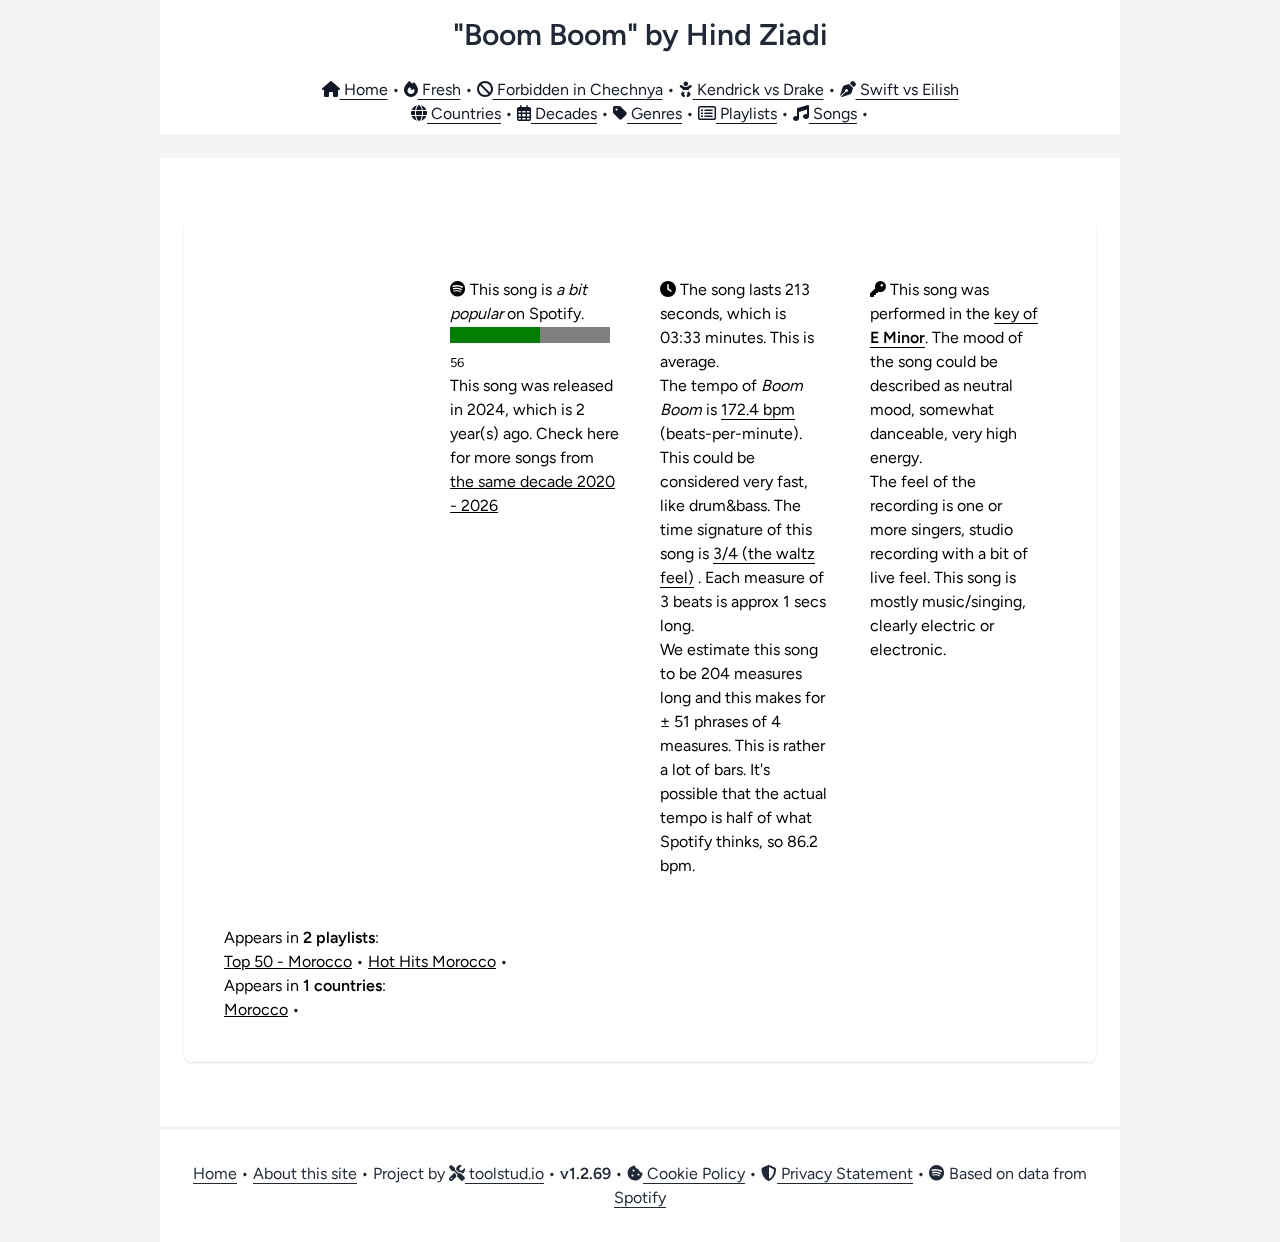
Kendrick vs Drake (758, 89)
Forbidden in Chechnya (578, 89)
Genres (654, 113)
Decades (564, 113)
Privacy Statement (845, 1173)
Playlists (746, 113)
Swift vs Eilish (907, 89)
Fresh (439, 89)
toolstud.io (504, 1173)
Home (364, 89)
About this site (305, 1173)
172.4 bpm (758, 409)
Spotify (640, 1197)
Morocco (256, 1009)
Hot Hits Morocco (432, 961)
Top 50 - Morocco (288, 961)
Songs (833, 113)
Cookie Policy (694, 1173)
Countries (464, 113)
